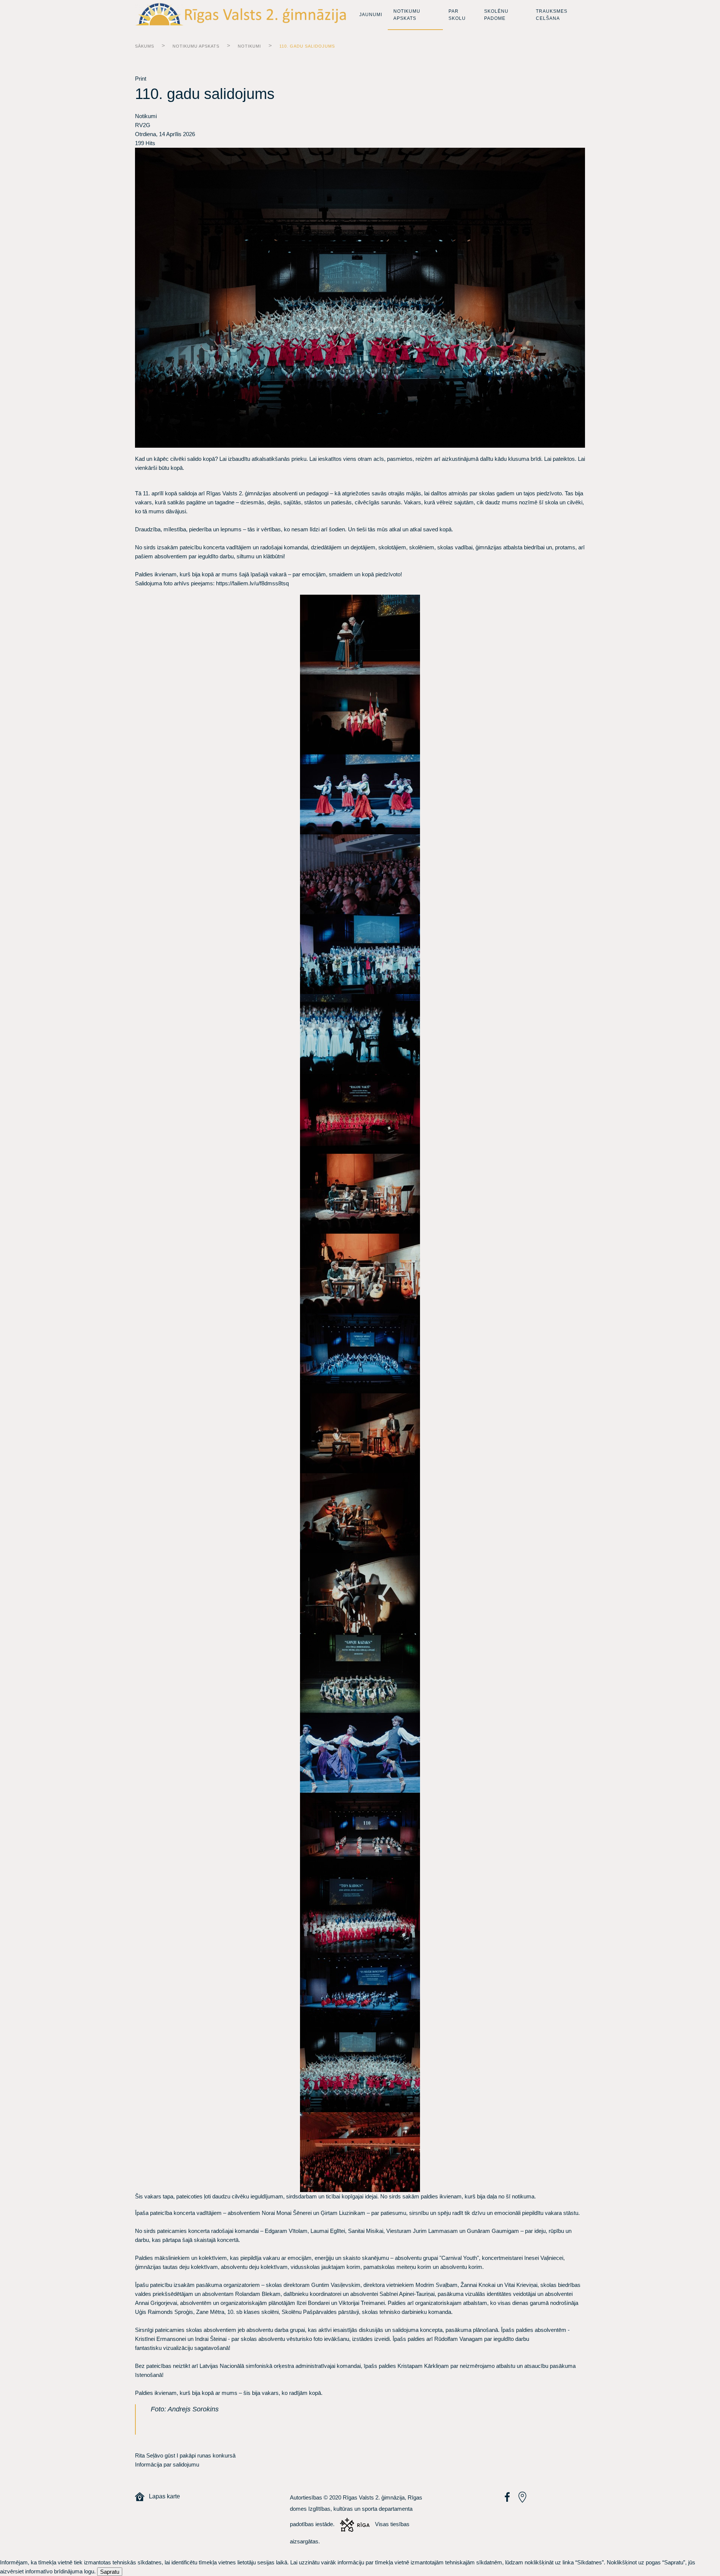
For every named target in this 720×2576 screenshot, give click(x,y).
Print (141, 79)
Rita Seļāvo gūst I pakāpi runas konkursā (185, 2455)
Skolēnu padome (496, 15)
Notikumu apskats (407, 15)
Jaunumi (371, 15)
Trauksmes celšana (552, 15)
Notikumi (249, 46)
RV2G (143, 125)
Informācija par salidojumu (167, 2464)
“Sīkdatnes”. (590, 2562)
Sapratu (110, 2572)
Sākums (145, 46)
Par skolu (457, 15)
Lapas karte (162, 2496)
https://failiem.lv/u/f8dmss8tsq (253, 583)
